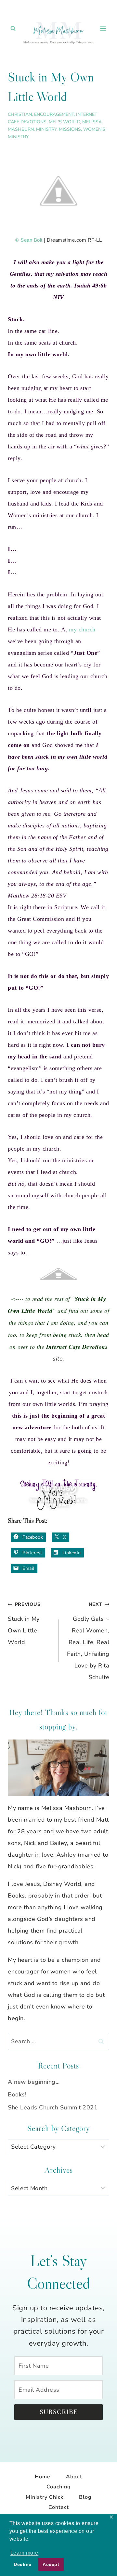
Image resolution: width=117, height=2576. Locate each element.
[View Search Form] (13, 29)
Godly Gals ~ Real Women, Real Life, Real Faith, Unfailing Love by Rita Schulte (88, 1641)
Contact (59, 2507)
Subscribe (59, 2412)
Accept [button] (51, 2564)
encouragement (54, 114)
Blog (85, 2497)
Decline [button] (23, 2564)
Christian (20, 114)
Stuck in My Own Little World (24, 1624)
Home (43, 2477)
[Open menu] (103, 28)
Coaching (59, 2487)
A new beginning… (34, 2082)
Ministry (46, 129)
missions (70, 129)
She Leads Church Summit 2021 (53, 2107)
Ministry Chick (45, 2497)
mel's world (64, 122)
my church (82, 629)
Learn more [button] (24, 2553)
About (74, 2477)
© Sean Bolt (29, 240)
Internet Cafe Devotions (77, 1347)
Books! (17, 2094)
